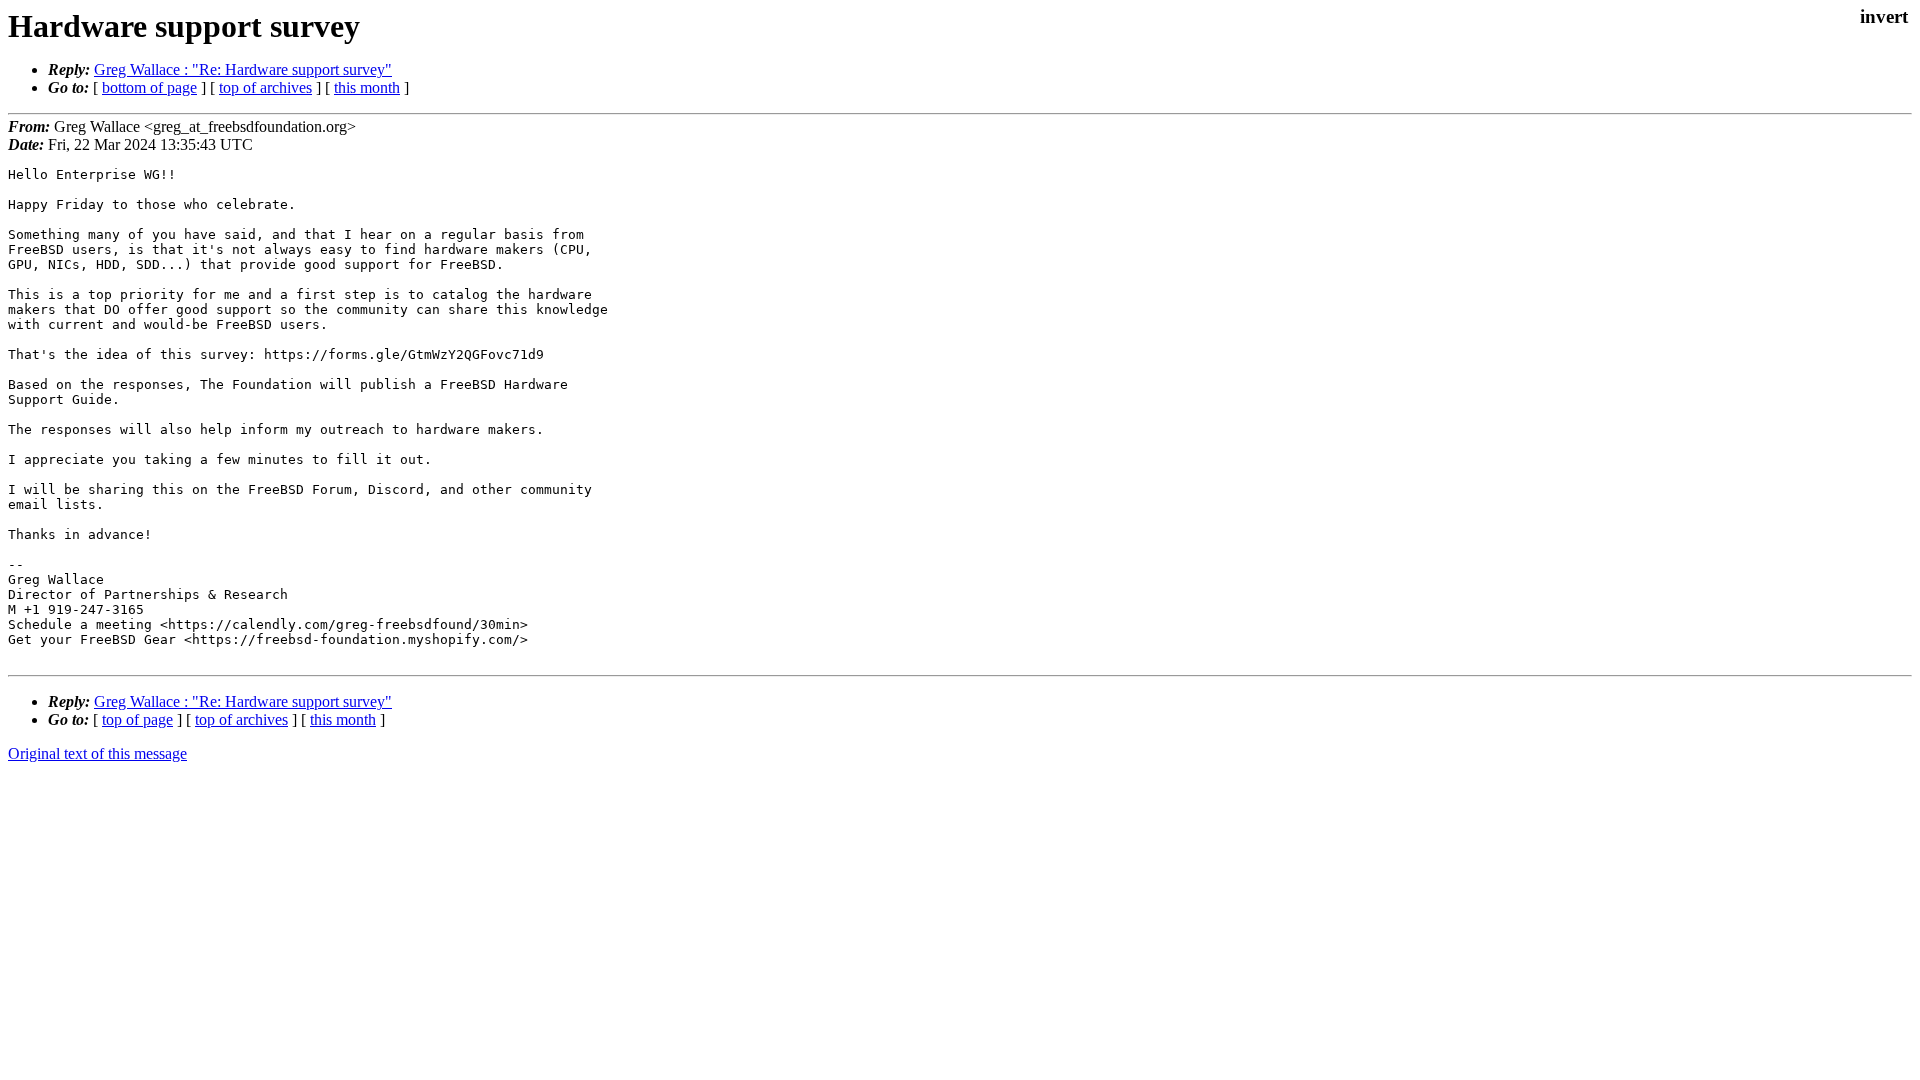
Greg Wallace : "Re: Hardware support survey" (243, 69)
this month (367, 87)
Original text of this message (97, 753)
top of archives (265, 87)
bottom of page (149, 87)
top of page (137, 719)
